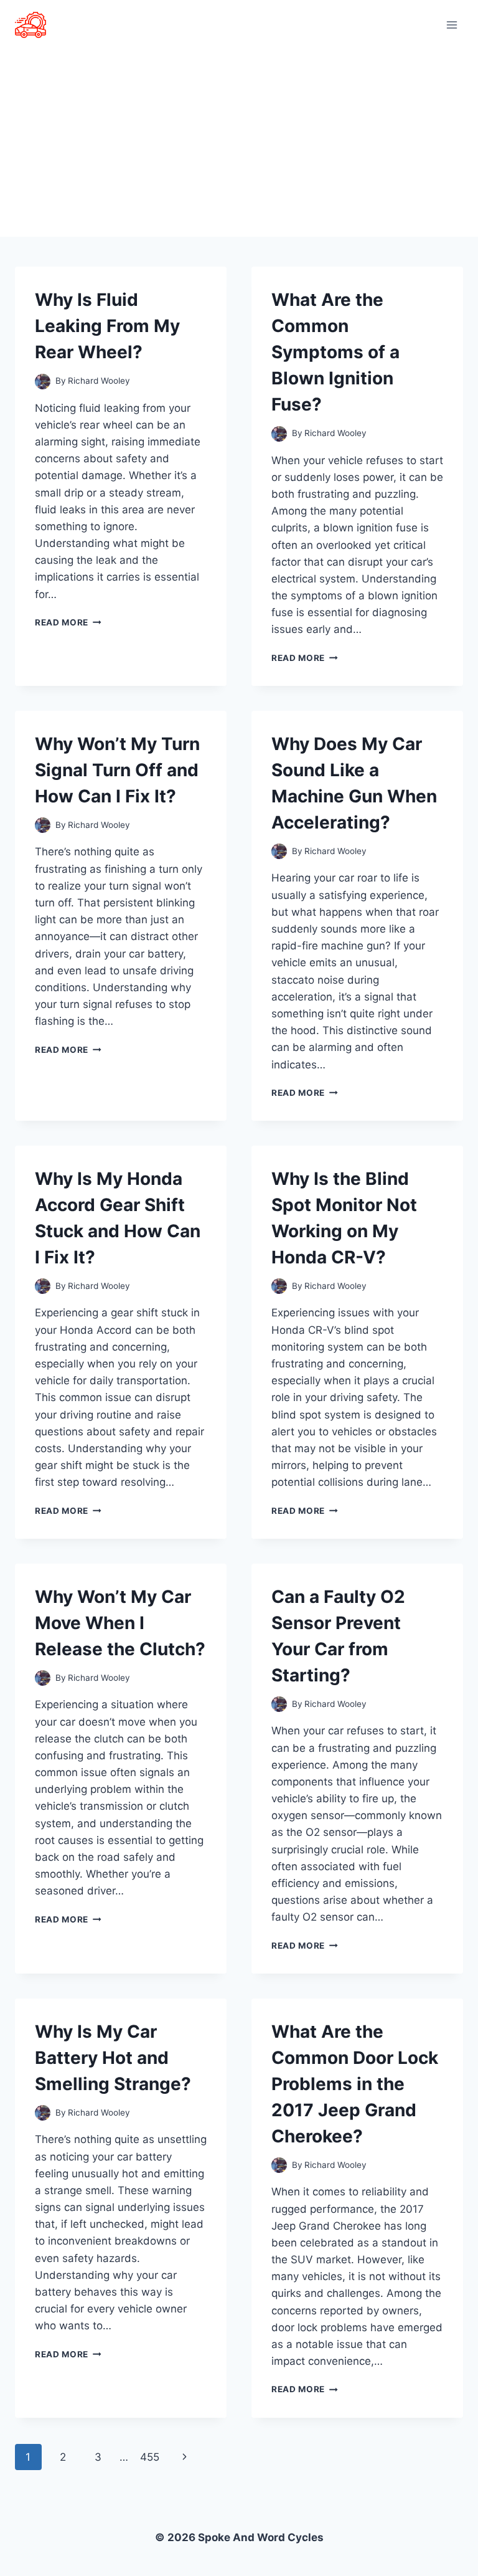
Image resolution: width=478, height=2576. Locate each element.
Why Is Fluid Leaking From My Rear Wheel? (107, 326)
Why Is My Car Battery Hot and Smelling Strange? (113, 2058)
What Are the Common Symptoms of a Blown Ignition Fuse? (335, 352)
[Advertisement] (239, 143)
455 (150, 2457)
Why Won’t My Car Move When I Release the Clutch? (120, 1623)
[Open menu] (452, 25)
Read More (68, 622)
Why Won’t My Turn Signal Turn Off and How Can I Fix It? (117, 770)
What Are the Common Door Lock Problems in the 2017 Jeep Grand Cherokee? (355, 2084)
